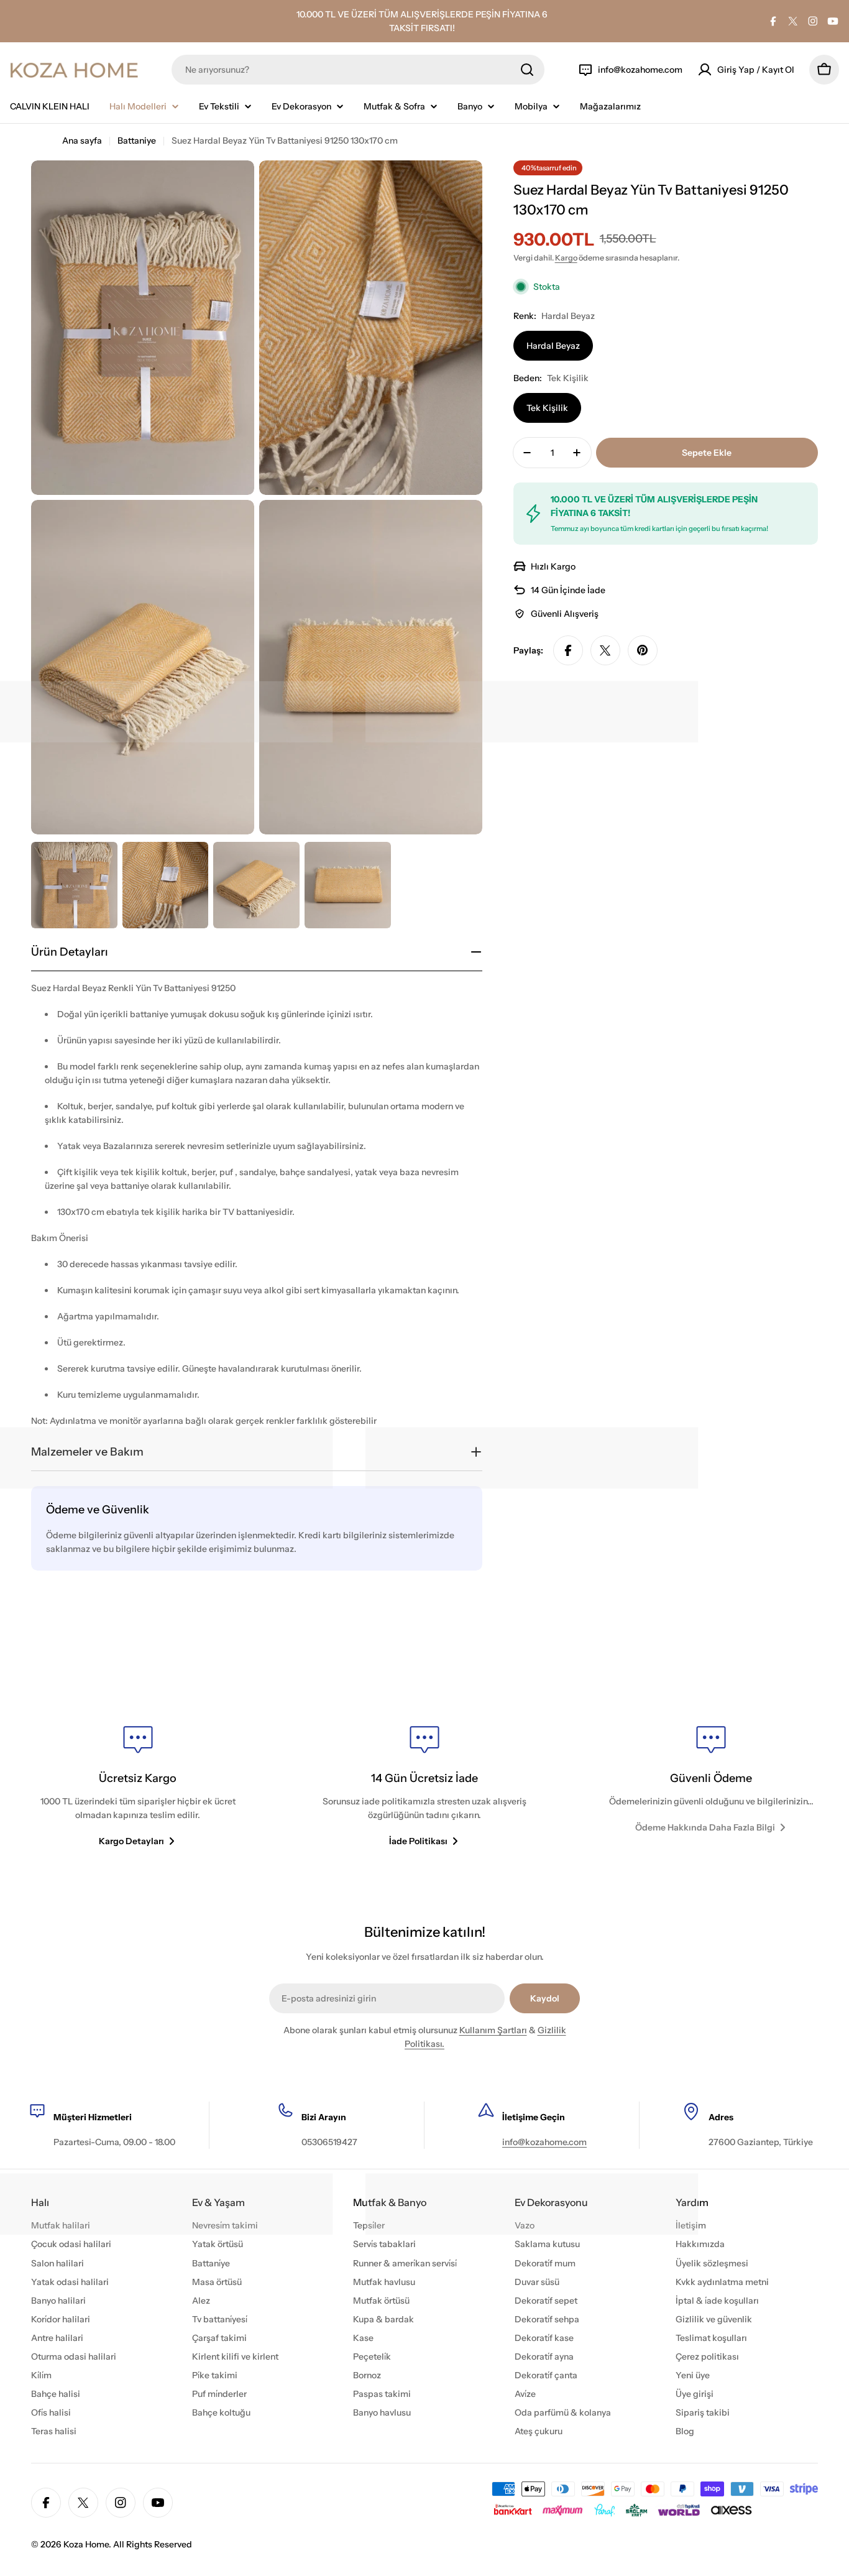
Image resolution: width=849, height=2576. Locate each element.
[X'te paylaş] (605, 650)
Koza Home (86, 2544)
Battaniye (137, 141)
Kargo (566, 258)
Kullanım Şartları (493, 2030)
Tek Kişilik (547, 408)
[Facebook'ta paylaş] (568, 650)
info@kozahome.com (544, 2142)
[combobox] (358, 70)
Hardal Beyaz (553, 346)
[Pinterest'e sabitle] (643, 650)
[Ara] (527, 70)
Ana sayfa (82, 141)
